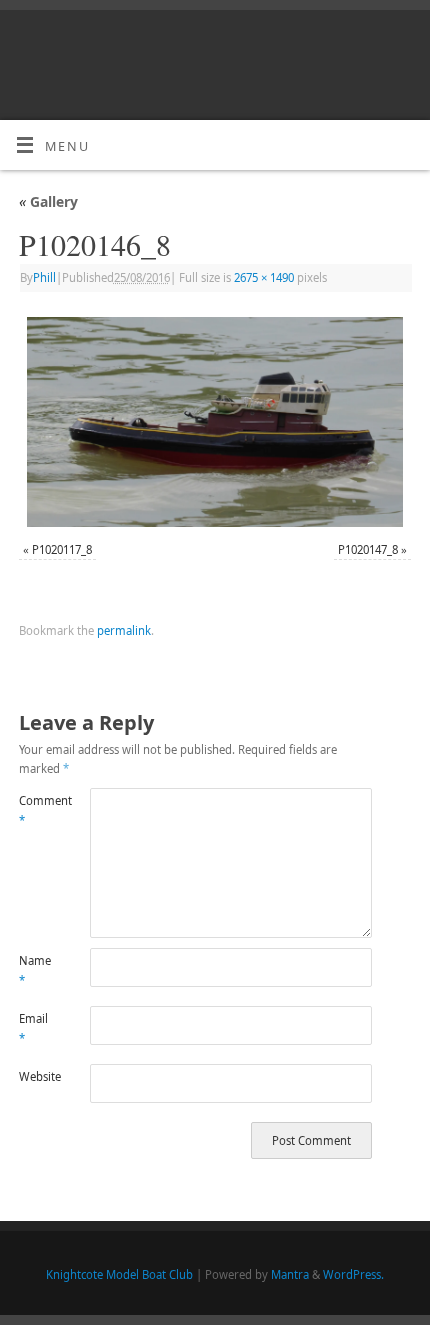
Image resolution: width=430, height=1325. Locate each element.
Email (33, 1028)
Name (35, 970)
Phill (44, 277)
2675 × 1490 (264, 277)
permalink (124, 630)
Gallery (48, 201)
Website (36, 1076)
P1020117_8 (62, 549)
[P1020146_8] (215, 422)
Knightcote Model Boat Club (119, 1274)
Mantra (290, 1274)
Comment (36, 810)
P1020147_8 (368, 549)
